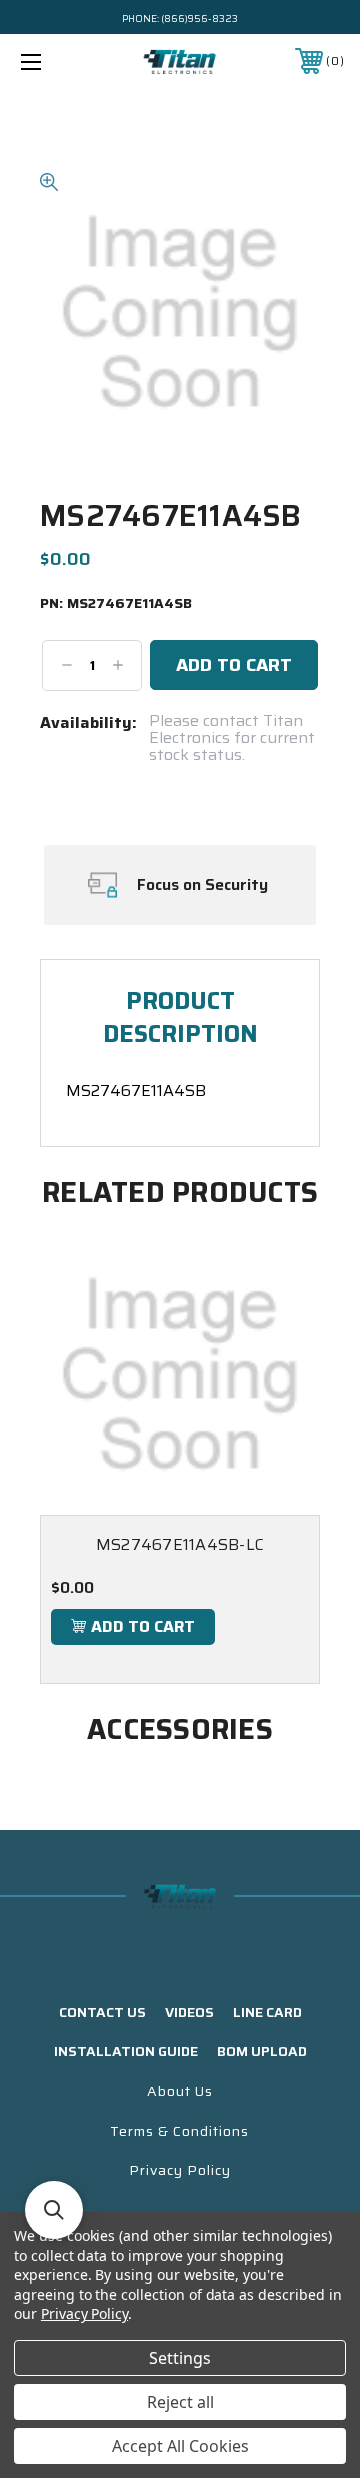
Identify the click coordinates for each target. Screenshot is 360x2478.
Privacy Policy (180, 2170)
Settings (180, 2358)
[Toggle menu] (53, 61)
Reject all (180, 2402)
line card (267, 2012)
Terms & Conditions (179, 2131)
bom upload (262, 2051)
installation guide (126, 2051)
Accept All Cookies (180, 2446)
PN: (116, 604)
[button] (54, 2210)
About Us (180, 2091)
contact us (102, 2012)
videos (189, 2012)
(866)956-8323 (199, 18)
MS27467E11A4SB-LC (180, 1544)
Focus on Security (202, 885)
